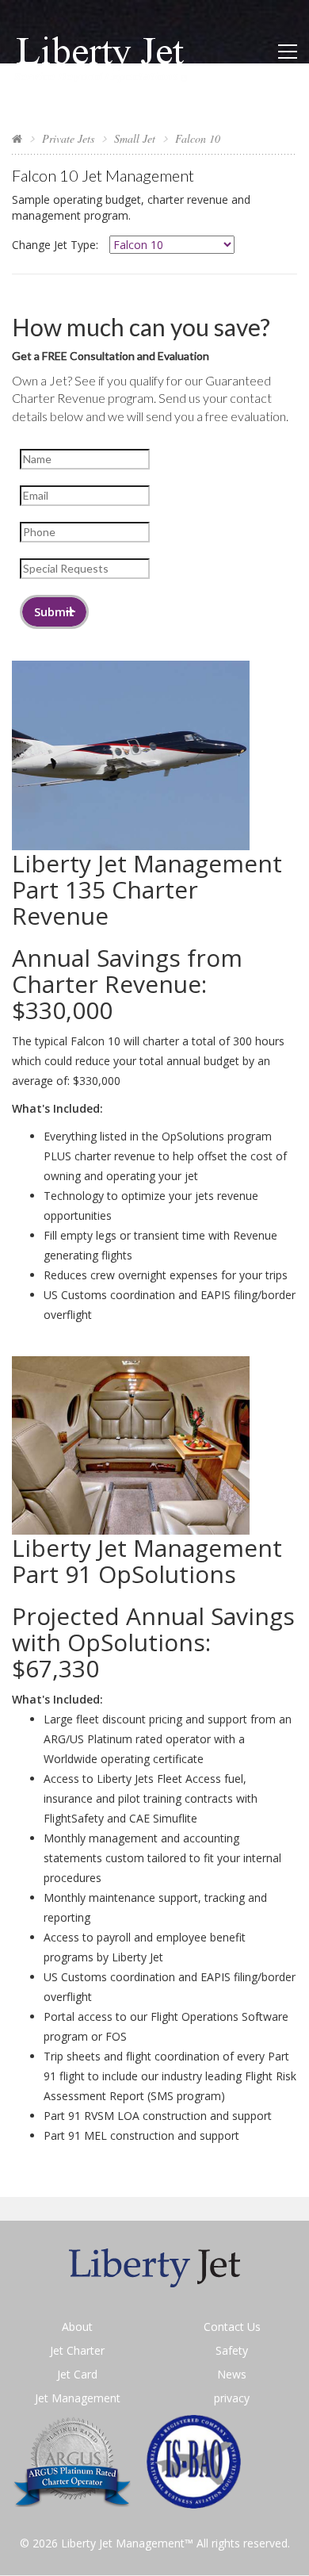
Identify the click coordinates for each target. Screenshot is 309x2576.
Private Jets (68, 138)
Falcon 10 (198, 138)
